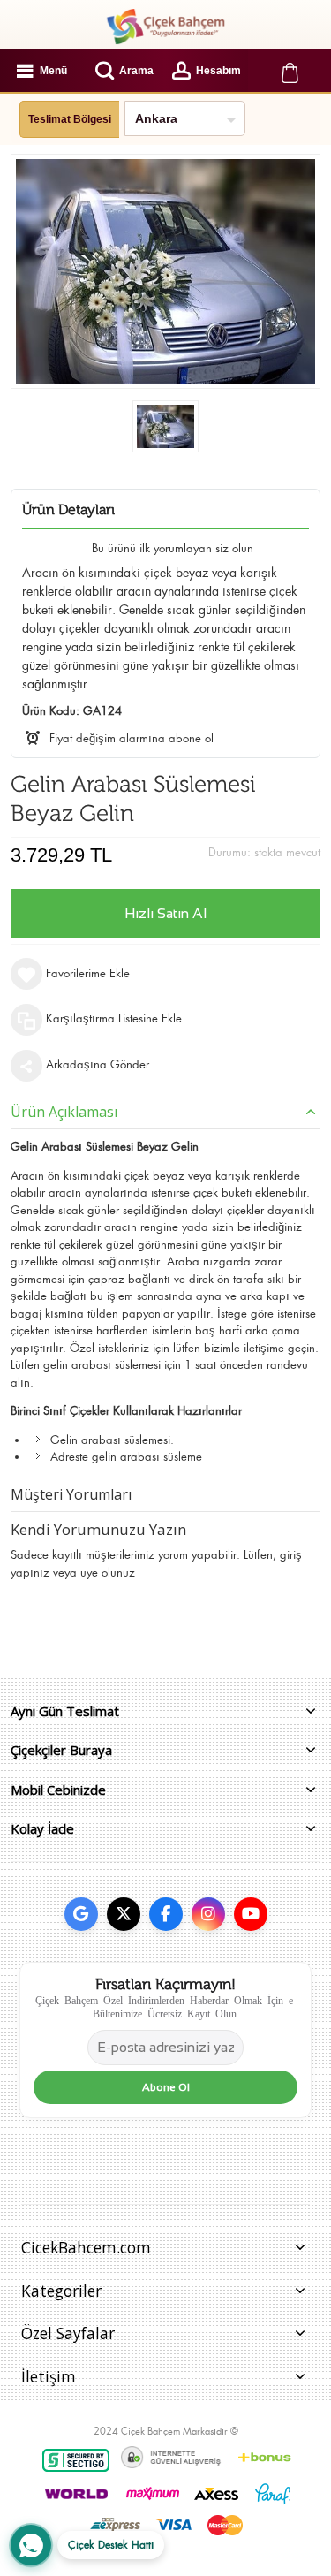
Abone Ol (166, 2087)
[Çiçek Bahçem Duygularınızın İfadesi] (165, 27)
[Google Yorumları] (81, 1914)
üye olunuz (108, 1573)
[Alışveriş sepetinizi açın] (290, 71)
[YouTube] (251, 1914)
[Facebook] (166, 1914)
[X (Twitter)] (124, 1914)
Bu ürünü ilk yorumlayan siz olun (173, 548)
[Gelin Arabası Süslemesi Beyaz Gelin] (165, 426)
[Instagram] (208, 1914)
